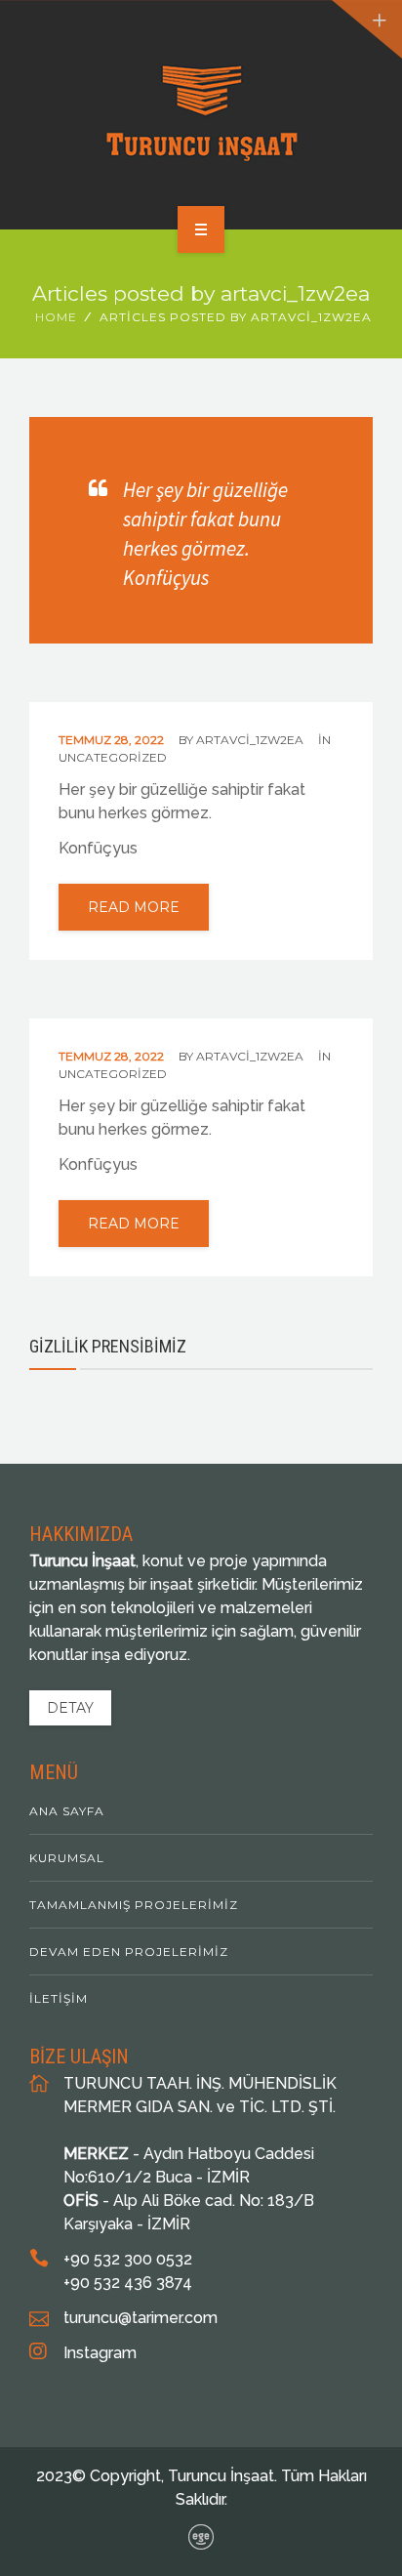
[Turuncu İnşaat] (201, 111)
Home (56, 317)
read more (134, 907)
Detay (70, 1708)
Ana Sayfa (67, 1811)
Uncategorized (113, 757)
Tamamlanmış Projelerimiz (134, 1905)
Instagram (100, 2353)
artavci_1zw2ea (250, 740)
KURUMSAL (67, 1858)
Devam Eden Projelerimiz (129, 1952)
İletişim (59, 1998)
